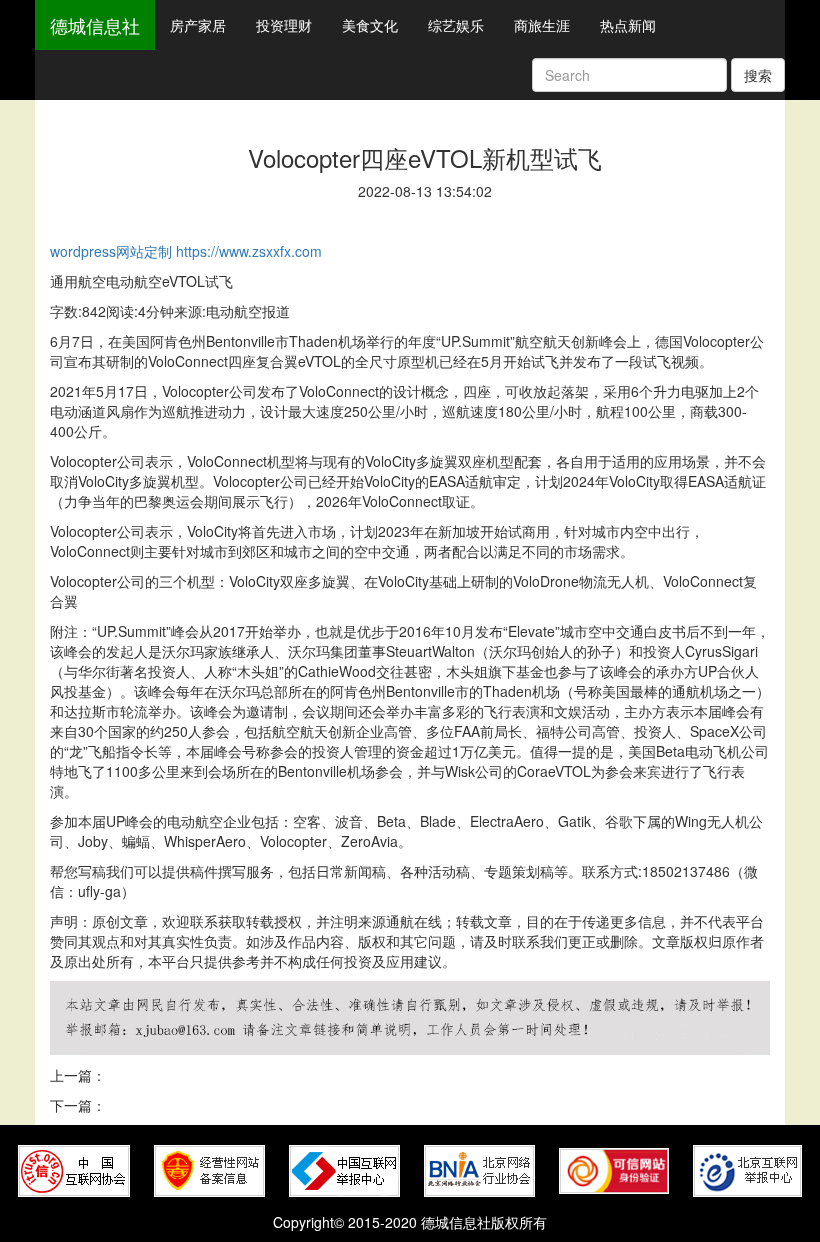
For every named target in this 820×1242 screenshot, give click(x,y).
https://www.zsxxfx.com (249, 251)
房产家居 (198, 25)
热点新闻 (628, 25)
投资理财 (284, 25)
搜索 (758, 75)
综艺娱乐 (456, 25)
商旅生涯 (542, 25)
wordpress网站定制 (111, 251)
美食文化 (370, 25)
